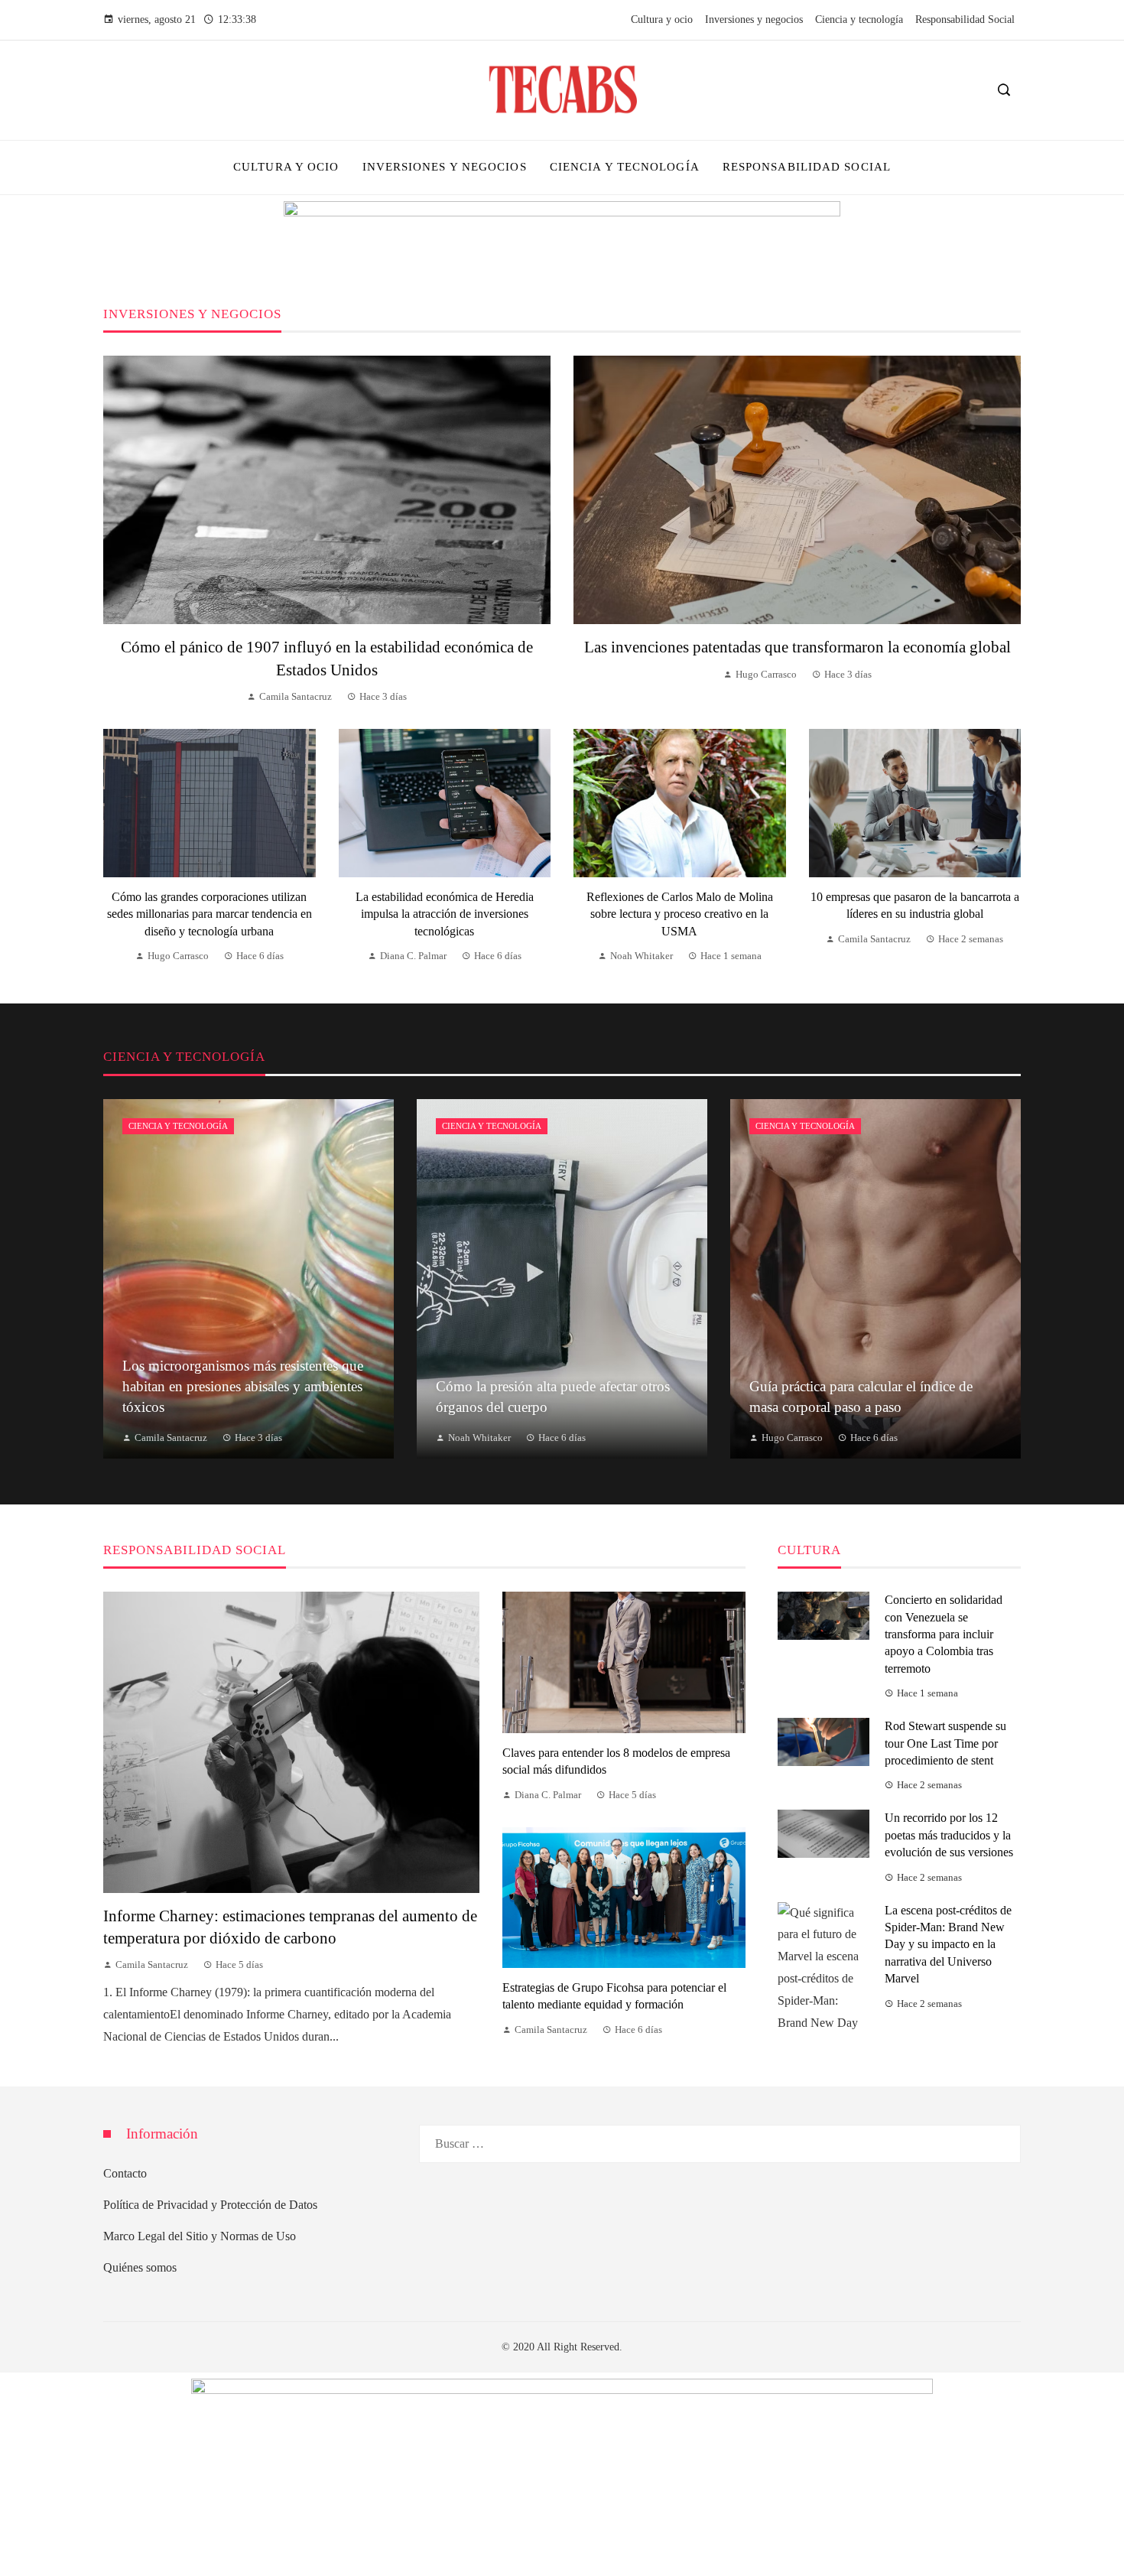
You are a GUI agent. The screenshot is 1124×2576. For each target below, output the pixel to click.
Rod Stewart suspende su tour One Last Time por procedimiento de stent (945, 1743)
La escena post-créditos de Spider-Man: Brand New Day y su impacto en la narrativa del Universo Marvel (948, 1945)
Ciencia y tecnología (178, 1126)
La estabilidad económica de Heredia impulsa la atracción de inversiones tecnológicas (445, 914)
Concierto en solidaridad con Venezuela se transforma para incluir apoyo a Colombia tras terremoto (944, 1634)
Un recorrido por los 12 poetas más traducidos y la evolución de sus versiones (949, 1835)
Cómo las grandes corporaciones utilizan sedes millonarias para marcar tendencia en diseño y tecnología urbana (210, 914)
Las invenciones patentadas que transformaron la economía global (798, 647)
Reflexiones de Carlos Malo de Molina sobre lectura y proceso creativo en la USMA (680, 914)
